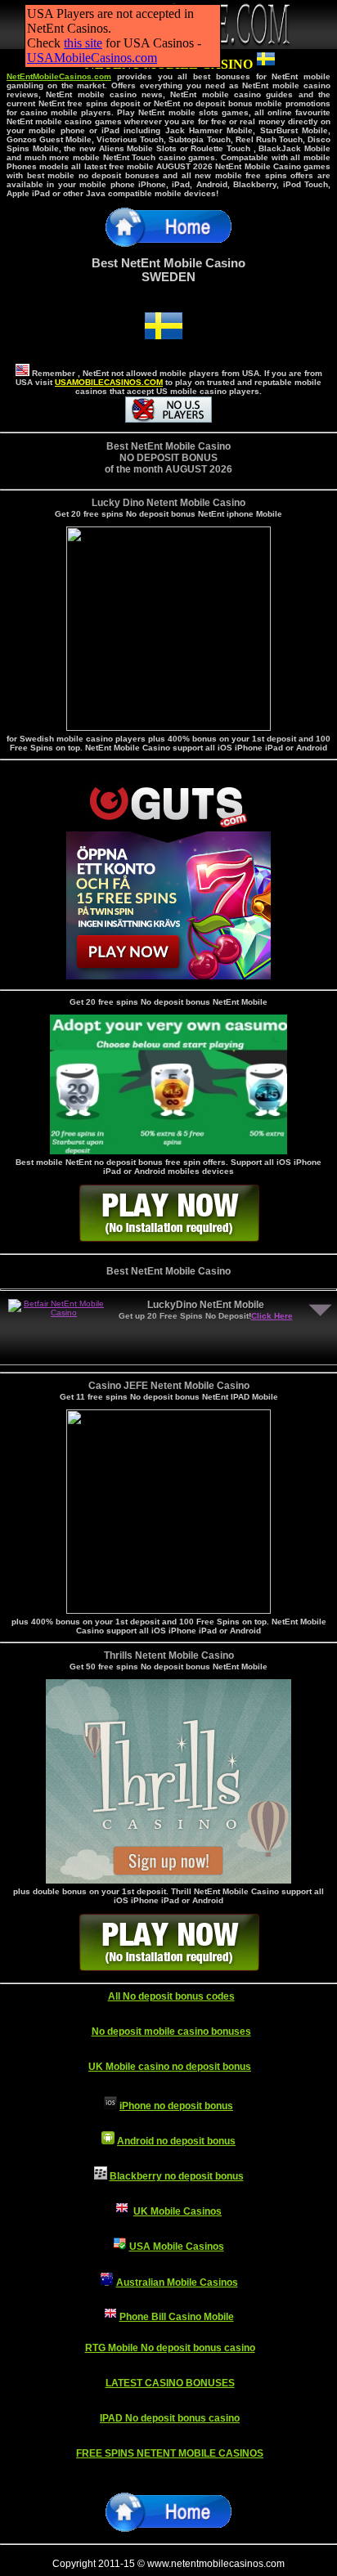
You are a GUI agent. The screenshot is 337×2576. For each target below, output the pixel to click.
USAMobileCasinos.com (92, 58)
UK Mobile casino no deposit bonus (170, 2067)
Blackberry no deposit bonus (177, 2176)
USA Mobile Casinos (177, 2247)
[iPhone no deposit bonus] (110, 2106)
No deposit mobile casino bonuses (171, 2032)
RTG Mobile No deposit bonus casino (170, 2348)
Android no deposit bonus (176, 2141)
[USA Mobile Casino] (120, 2247)
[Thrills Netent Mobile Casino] (168, 726)
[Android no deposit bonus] (108, 2141)
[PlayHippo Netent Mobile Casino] (168, 1879)
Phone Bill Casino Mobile (177, 2317)
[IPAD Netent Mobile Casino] (168, 1609)
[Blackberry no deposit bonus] (101, 2176)
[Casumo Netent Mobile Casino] (168, 1150)
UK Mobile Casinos (177, 2211)
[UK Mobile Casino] (122, 2211)
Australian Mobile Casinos (177, 2283)
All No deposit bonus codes (171, 1996)
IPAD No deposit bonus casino (170, 2418)
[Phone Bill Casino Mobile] (110, 2317)
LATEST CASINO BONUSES (170, 2383)
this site (83, 43)
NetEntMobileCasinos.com (59, 76)
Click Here (272, 1316)
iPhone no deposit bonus (176, 2106)
